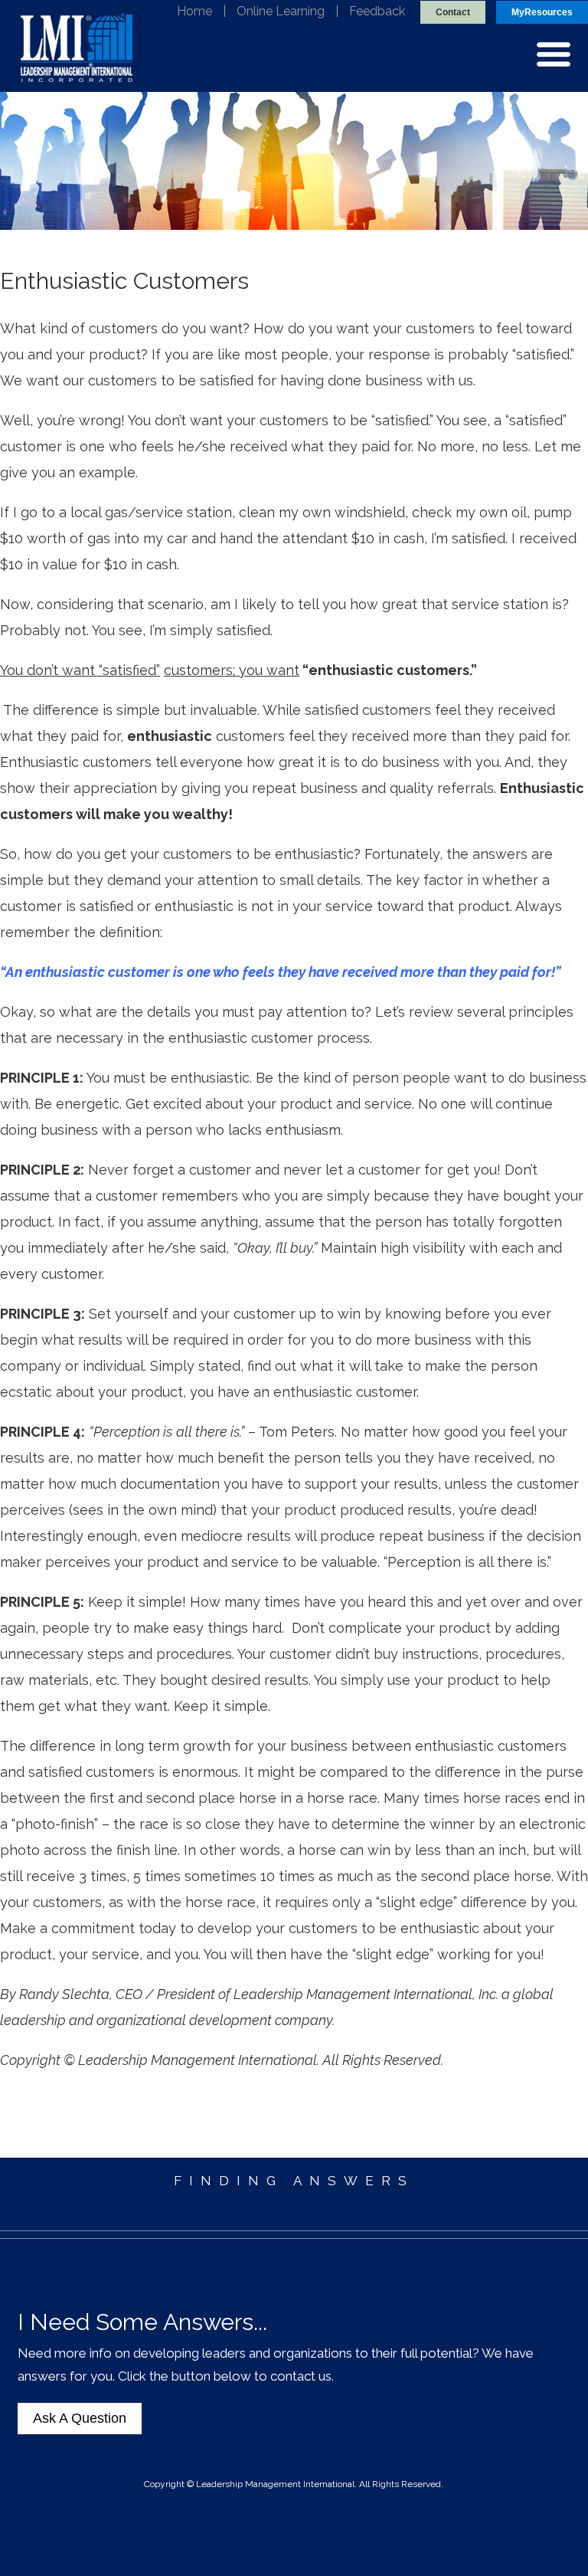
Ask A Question (80, 2418)
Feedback (377, 11)
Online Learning (281, 11)
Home (194, 11)
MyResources (542, 12)
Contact (453, 12)
